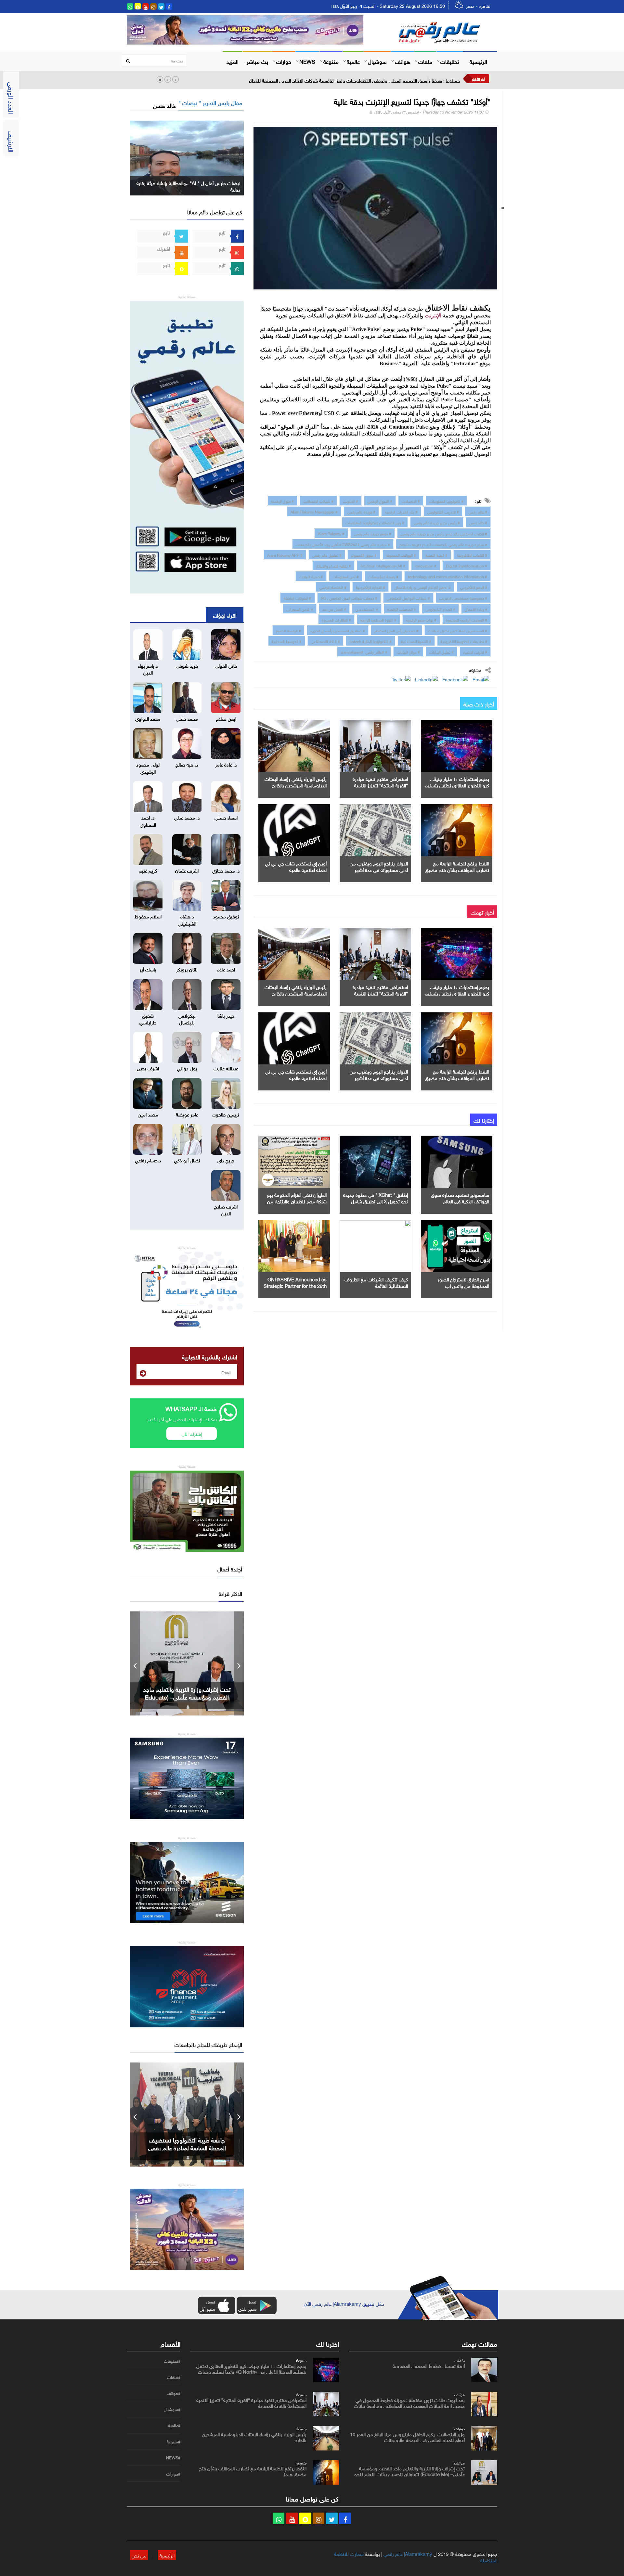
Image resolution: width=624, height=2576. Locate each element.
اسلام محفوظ (148, 916)
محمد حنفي (187, 718)
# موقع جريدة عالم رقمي (373, 533)
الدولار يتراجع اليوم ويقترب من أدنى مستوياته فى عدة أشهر (379, 866)
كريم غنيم (148, 870)
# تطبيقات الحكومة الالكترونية (464, 641)
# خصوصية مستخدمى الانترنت (463, 597)
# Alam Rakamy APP (285, 554)
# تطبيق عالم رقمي (327, 554)
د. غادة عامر (226, 764)
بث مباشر (257, 61)
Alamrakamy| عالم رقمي (408, 2553)
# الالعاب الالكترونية (472, 554)
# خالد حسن (478, 522)
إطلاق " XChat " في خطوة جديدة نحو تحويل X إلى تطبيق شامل (376, 1197)
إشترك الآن (192, 1433)
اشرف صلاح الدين (226, 1209)
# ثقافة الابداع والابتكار (333, 565)
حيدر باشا (226, 1015)
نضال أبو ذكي (187, 1160)
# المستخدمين (367, 608)
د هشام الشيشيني (187, 919)
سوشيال (377, 61)
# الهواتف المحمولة (401, 554)
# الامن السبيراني (300, 608)
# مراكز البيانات (408, 651)
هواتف (403, 61)
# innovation (426, 565)
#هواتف (174, 2393)
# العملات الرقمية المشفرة (467, 619)
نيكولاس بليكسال (187, 1018)
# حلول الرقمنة (282, 501)
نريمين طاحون (226, 1114)
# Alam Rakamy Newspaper (314, 511)
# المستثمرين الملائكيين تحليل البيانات (458, 630)
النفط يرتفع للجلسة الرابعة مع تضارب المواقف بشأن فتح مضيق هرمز (457, 869)
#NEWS (173, 2458)
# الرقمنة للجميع (288, 630)
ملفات (425, 61)
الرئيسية (478, 61)
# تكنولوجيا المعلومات (446, 501)
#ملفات (174, 2377)
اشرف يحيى (148, 1068)
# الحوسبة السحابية (287, 641)
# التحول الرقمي (380, 501)
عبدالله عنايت (226, 1068)
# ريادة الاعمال (476, 608)
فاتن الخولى (226, 665)
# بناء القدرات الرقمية (401, 511)
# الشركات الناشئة (298, 597)
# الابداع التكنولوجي (440, 608)
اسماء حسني (226, 817)
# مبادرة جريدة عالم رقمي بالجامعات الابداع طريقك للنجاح (443, 544)
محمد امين (148, 1114)
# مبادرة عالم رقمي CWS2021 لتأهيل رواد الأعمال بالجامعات (343, 544)
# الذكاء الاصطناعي (325, 641)
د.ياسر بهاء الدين (148, 668)
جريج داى (226, 1160)
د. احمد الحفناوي (148, 820)
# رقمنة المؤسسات (383, 576)
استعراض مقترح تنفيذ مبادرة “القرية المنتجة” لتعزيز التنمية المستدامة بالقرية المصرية (380, 785)
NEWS (307, 61)
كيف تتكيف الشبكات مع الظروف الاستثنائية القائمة (376, 1282)
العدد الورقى (12, 98)
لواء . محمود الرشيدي (148, 767)
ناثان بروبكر (187, 969)
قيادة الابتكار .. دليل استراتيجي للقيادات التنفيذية (187, 1693)
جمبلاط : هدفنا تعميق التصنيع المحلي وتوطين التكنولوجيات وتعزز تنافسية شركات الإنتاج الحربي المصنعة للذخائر (354, 80)
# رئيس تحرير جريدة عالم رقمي (437, 522)
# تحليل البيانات (442, 651)
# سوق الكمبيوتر (364, 554)
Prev (135, 1663)
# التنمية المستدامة (416, 641)
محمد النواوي (148, 718)
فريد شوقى (187, 665)
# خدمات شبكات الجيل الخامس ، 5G (349, 597)
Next (239, 1663)
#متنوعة (174, 2442)
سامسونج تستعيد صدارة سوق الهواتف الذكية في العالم (460, 1197)
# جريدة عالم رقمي (361, 511)
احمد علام (226, 969)
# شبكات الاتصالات (318, 501)
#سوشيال (172, 2409)
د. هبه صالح (187, 764)
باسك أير (148, 969)
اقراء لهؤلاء (225, 615)
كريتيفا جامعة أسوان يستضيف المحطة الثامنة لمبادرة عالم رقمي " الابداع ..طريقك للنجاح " (187, 2147)
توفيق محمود (226, 916)
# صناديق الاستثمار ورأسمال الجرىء (338, 630)
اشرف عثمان (187, 870)
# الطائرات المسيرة (336, 619)
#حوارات (173, 2474)
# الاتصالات (411, 501)
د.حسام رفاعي (148, 1160)
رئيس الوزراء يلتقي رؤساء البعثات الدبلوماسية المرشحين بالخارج (296, 781)
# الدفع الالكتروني (474, 587)
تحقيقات (450, 61)
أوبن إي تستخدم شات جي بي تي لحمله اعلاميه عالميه (296, 866)
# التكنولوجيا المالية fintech (370, 641)
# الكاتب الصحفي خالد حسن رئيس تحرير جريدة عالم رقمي (444, 533)
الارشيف (12, 141)
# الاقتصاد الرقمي (333, 587)
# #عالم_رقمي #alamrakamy (364, 651)
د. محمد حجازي (226, 870)
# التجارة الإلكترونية (370, 587)
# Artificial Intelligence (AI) (383, 565)
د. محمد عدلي (187, 817)
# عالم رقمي (478, 511)
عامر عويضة (187, 1114)
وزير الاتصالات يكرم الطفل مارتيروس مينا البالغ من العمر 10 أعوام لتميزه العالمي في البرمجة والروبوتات (407, 2436)
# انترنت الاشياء (475, 651)
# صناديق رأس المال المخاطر (396, 630)
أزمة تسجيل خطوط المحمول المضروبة (429, 2365)
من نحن (139, 2555)
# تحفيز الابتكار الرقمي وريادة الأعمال (423, 587)
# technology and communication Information (448, 576)
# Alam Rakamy (331, 533)
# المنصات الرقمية (402, 608)
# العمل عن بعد (334, 608)
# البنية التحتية (436, 554)
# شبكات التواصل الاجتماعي (408, 597)
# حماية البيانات (311, 576)
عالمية (353, 61)
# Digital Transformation (467, 565)
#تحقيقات (172, 2361)
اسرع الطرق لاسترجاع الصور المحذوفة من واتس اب (463, 1282)
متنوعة (331, 61)
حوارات (284, 61)
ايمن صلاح (226, 718)
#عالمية (174, 2425)
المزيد (233, 61)
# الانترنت (351, 501)
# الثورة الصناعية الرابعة (378, 619)
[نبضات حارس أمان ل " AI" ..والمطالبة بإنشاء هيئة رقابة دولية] (187, 157)
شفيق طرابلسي (148, 1018)
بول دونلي (187, 1068)
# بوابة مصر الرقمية (421, 619)
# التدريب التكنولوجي (443, 511)
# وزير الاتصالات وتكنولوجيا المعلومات (375, 522)
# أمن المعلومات (346, 576)
